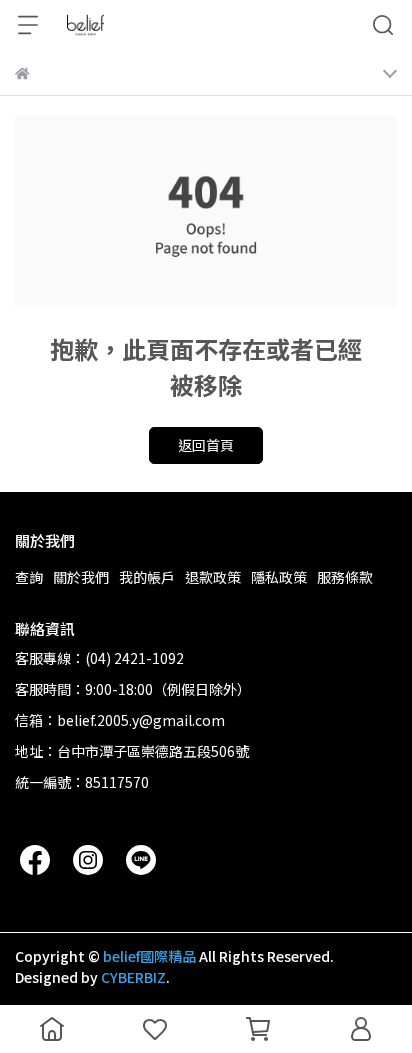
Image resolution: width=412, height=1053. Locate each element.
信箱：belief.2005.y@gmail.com (120, 720)
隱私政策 (279, 577)
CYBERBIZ (133, 977)
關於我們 (81, 577)
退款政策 (213, 577)
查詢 (29, 577)
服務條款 (345, 577)
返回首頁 (206, 445)
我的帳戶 (147, 577)
